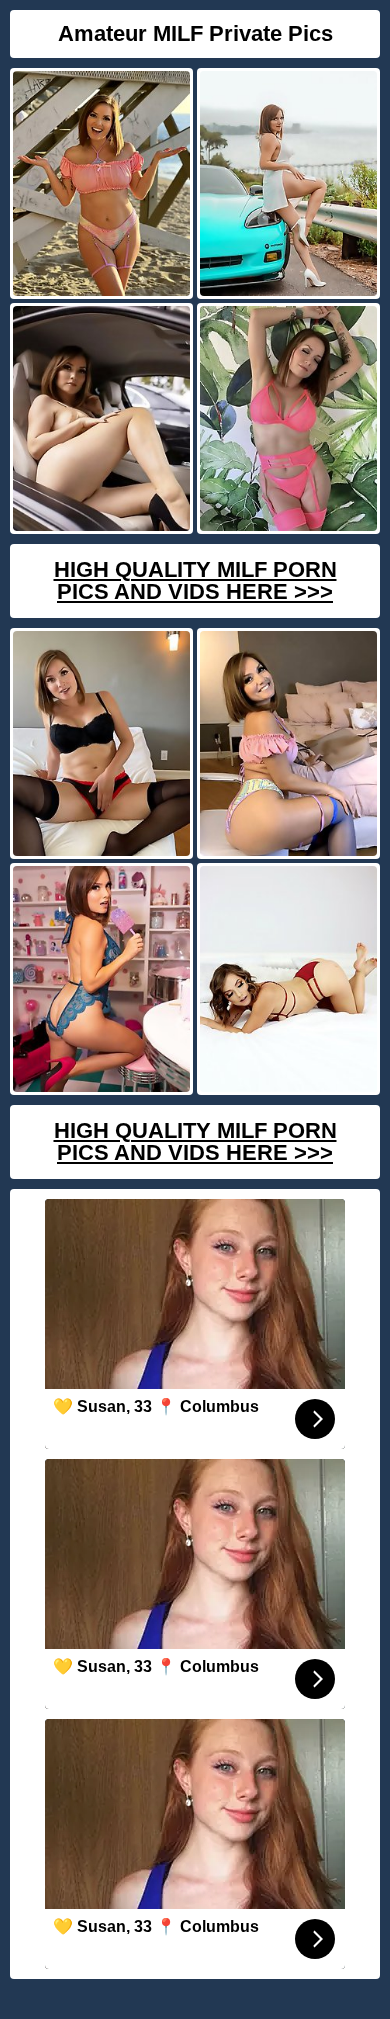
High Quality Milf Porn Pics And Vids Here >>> (195, 580)
